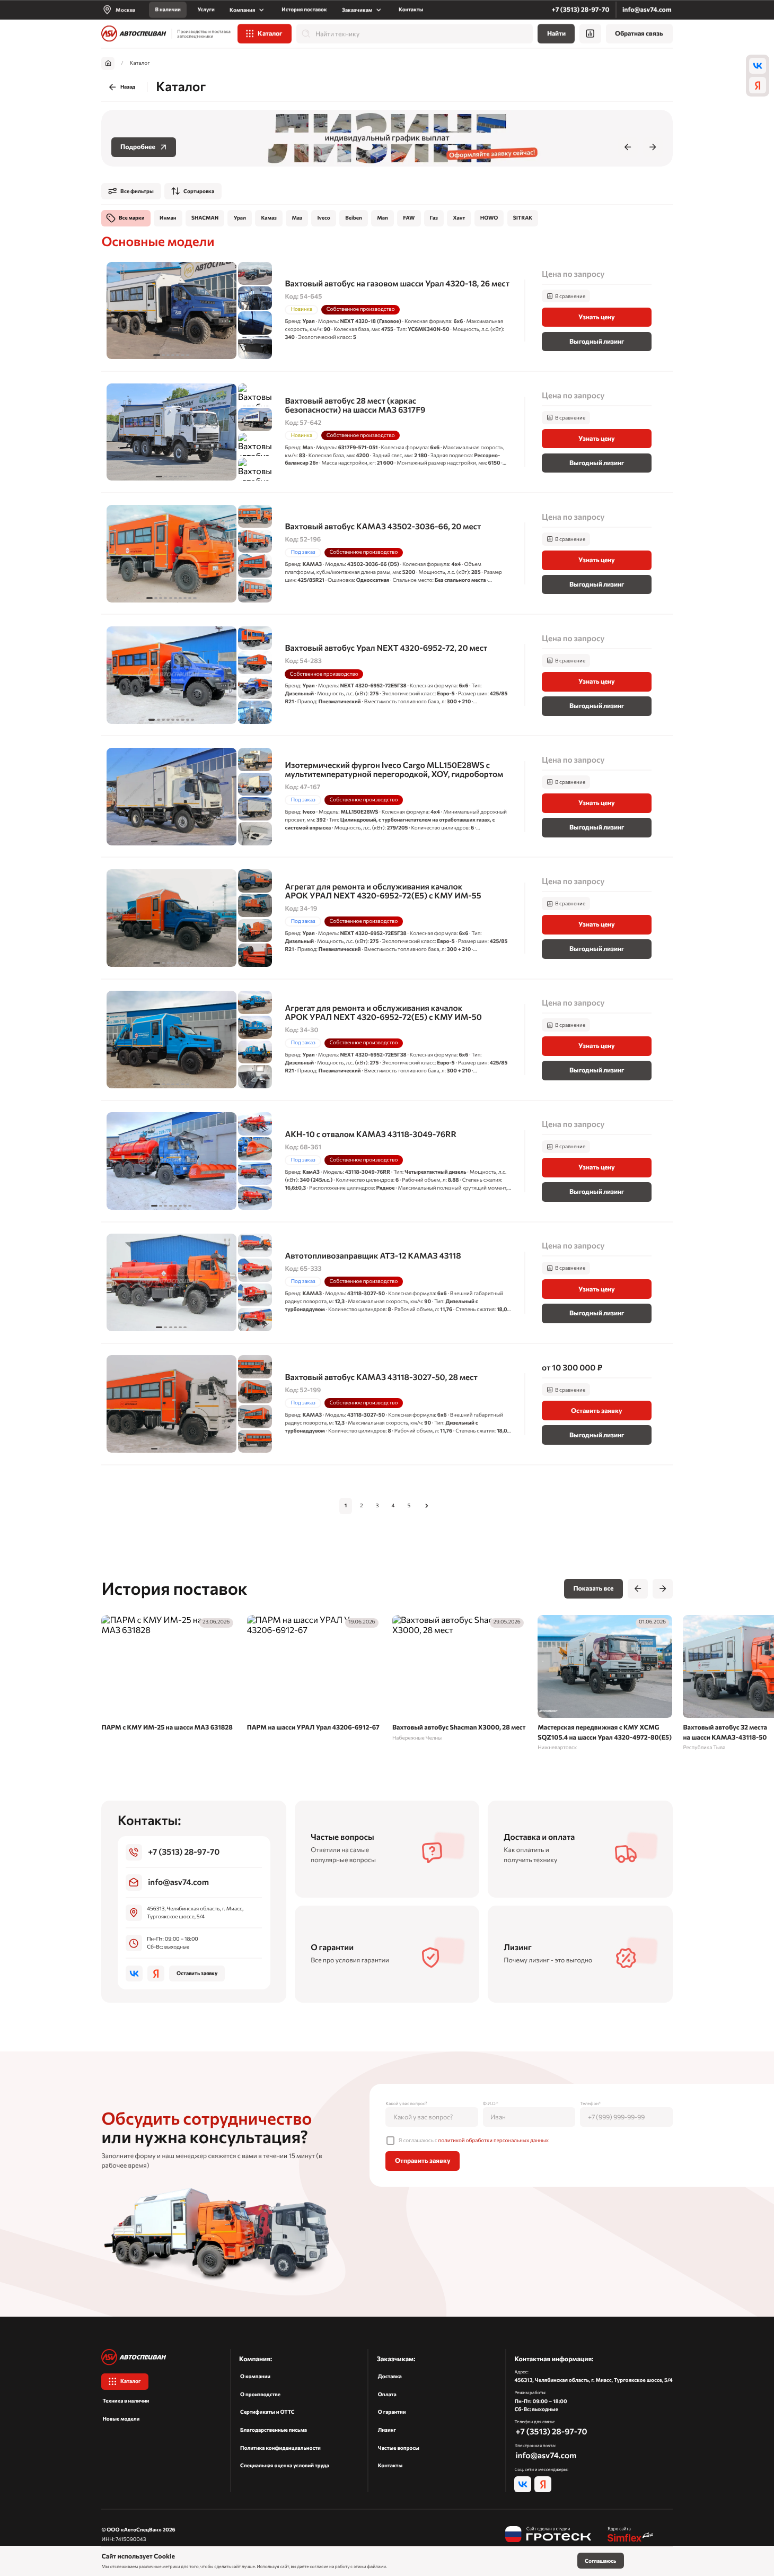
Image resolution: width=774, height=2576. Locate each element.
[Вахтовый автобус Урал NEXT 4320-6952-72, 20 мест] (387, 675)
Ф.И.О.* (491, 2103)
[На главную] (134, 34)
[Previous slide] (628, 147)
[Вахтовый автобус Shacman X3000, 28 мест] (460, 1679)
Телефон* (590, 2103)
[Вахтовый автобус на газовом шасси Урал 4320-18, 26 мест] (387, 311)
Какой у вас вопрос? (406, 2103)
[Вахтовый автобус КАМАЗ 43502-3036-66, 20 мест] (387, 553)
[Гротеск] (548, 2535)
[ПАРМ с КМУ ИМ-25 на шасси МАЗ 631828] (169, 1675)
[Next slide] (653, 147)
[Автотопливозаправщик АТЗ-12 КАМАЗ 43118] (387, 1283)
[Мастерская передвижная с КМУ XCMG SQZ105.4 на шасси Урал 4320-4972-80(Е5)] (605, 1683)
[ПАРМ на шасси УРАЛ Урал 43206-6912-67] (314, 1675)
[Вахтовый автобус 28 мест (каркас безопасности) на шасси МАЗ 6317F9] (387, 432)
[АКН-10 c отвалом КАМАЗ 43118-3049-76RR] (387, 1161)
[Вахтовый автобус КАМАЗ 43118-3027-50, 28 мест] (387, 1404)
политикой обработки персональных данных (494, 2141)
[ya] (758, 85)
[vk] (758, 66)
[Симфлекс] (631, 2535)
